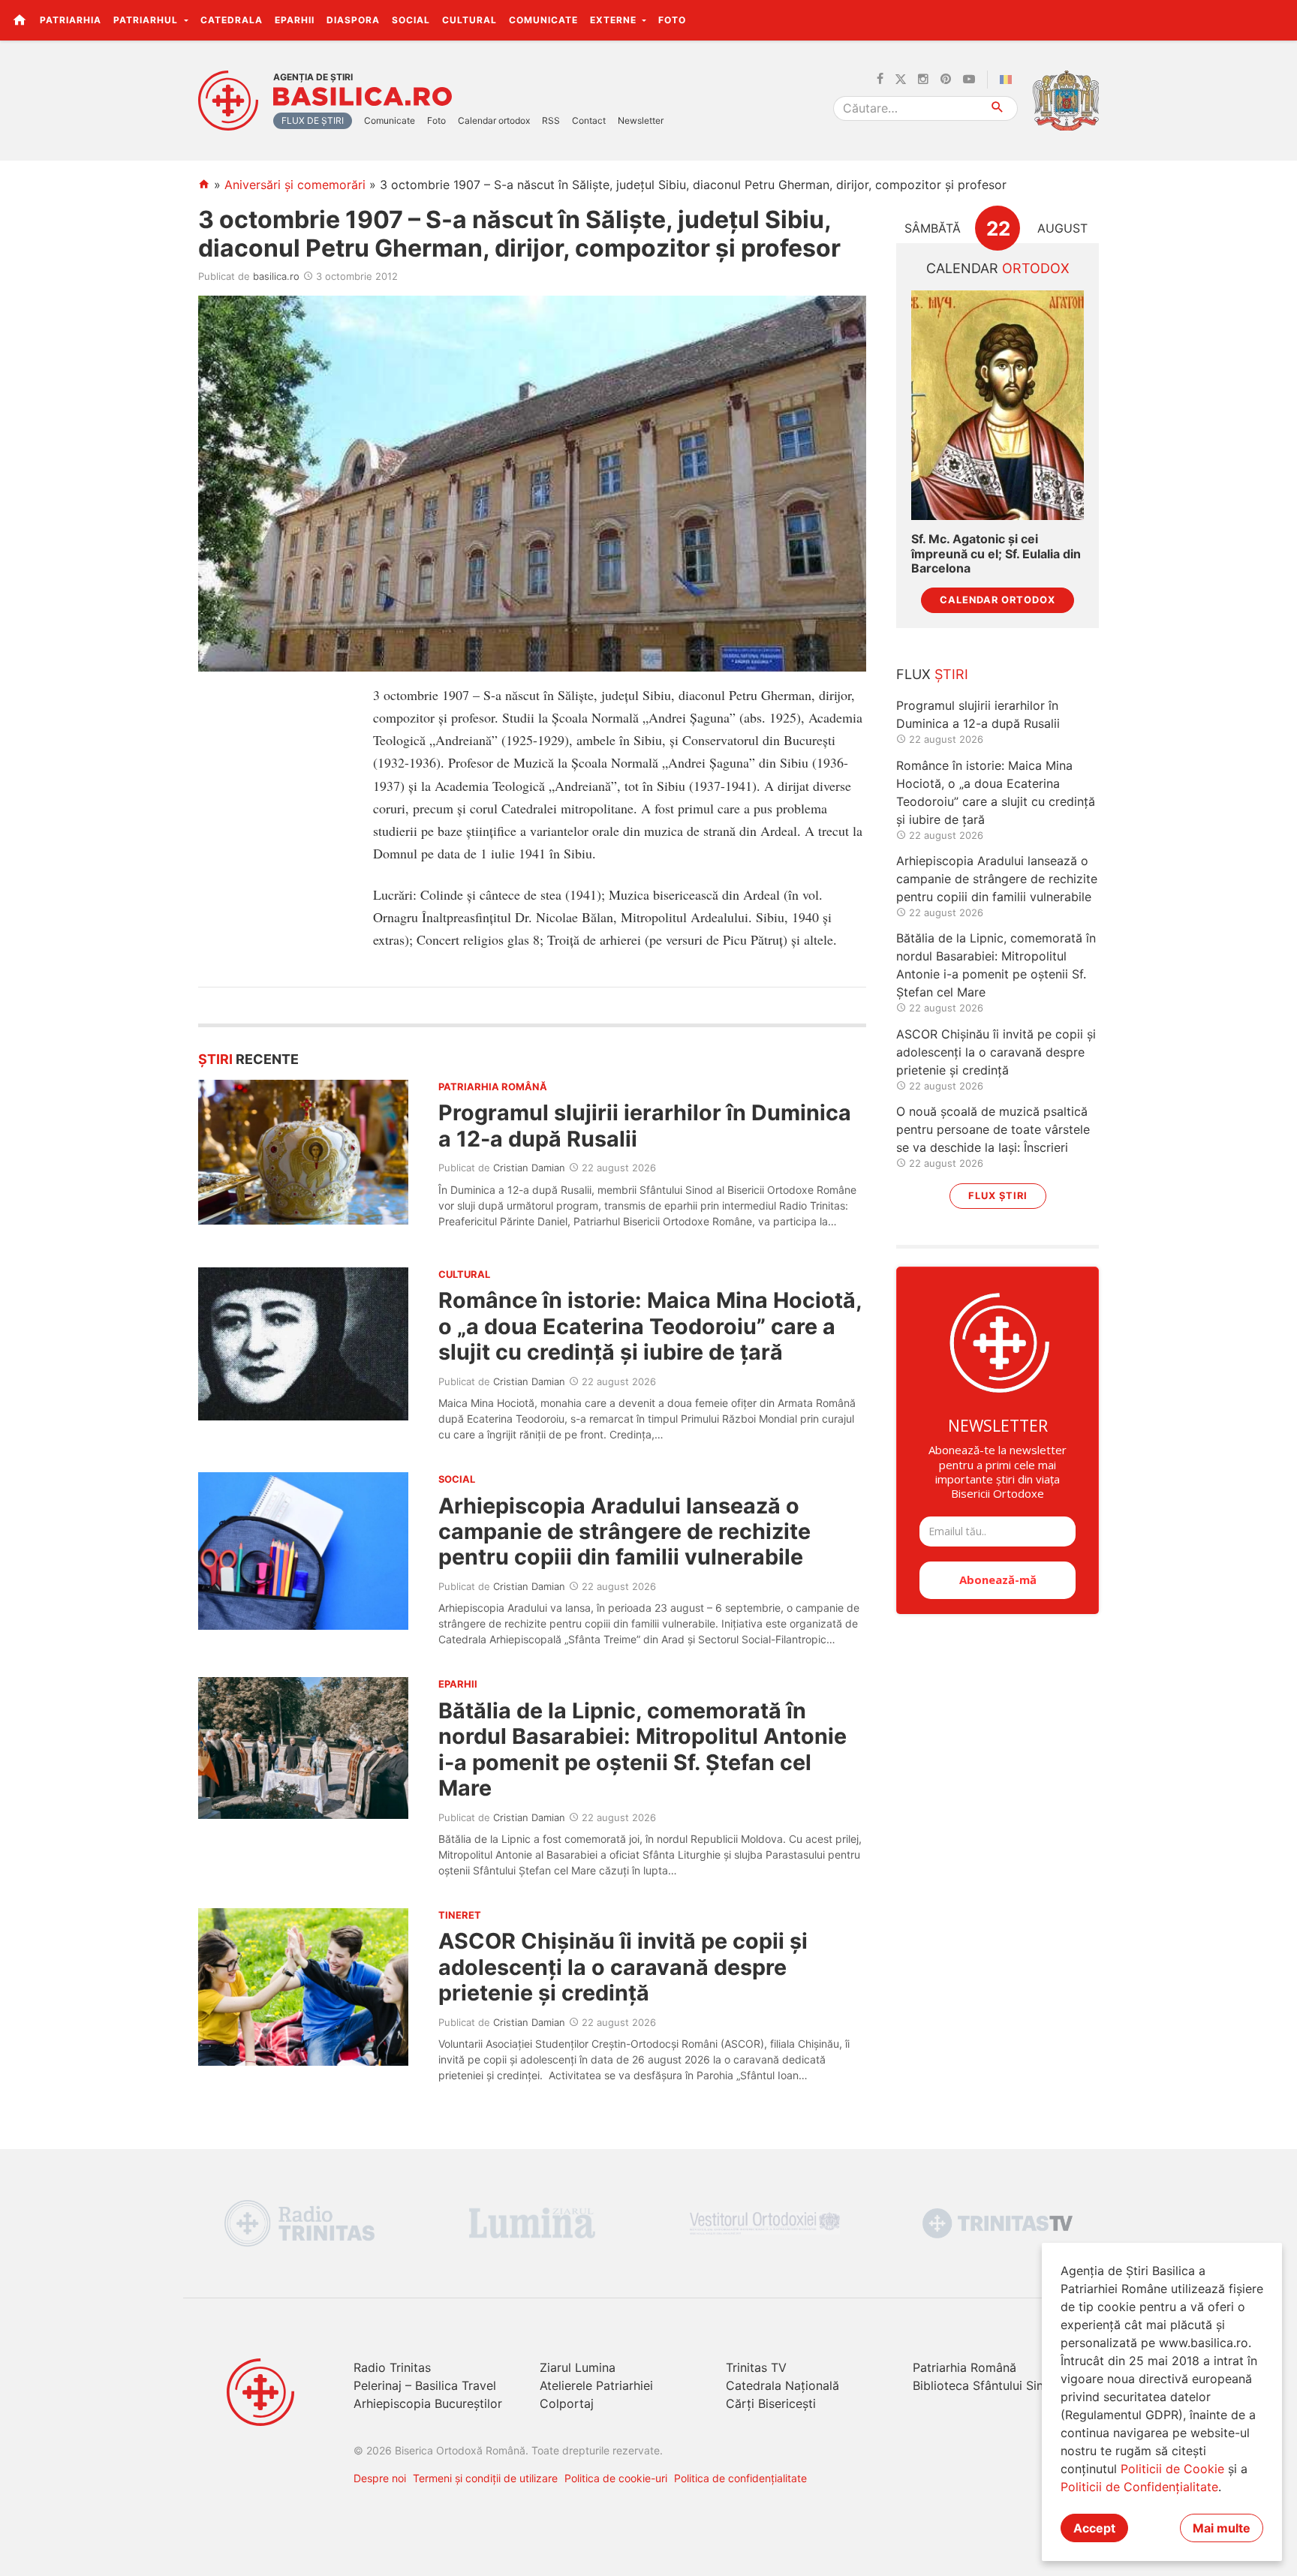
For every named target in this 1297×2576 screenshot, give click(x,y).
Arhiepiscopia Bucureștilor (428, 2403)
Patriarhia (71, 20)
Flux (932, 674)
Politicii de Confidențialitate (1139, 2487)
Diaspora (353, 20)
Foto (672, 20)
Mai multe (1222, 2528)
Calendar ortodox (494, 120)
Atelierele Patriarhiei (596, 2385)
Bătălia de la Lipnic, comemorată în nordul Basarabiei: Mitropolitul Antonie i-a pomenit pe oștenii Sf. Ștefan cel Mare (642, 1749)
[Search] (998, 108)
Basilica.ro (363, 97)
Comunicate (543, 20)
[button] (1277, 20)
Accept (1094, 2528)
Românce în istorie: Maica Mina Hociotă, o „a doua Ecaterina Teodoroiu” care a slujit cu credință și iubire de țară (650, 1326)
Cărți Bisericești (771, 2403)
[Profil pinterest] (946, 80)
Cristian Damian (529, 1168)
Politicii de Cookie (1172, 2469)
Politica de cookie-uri (616, 2478)
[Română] (1009, 80)
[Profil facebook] (880, 80)
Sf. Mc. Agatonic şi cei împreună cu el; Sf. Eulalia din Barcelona (996, 553)
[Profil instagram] (923, 80)
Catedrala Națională (782, 2385)
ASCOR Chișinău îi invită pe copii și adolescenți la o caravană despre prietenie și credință (623, 1967)
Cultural (469, 20)
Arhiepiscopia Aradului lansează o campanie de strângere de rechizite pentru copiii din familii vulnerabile (624, 1531)
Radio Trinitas (392, 2367)
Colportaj (567, 2403)
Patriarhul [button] (147, 20)
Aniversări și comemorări (295, 185)
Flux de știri (313, 120)
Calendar (998, 268)
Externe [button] (615, 20)
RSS (551, 120)
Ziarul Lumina (578, 2367)
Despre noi (380, 2478)
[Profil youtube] (969, 80)
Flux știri (998, 1196)
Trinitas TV (756, 2367)
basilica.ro (276, 276)
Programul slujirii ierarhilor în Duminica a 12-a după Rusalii (645, 1125)
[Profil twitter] (901, 80)
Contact (589, 120)
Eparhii (295, 20)
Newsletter (641, 120)
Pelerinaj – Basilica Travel (425, 2385)
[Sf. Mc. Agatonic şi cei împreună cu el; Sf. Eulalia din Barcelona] (998, 406)
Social (411, 20)
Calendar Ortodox (998, 600)
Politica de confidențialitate (740, 2478)
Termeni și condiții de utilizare (485, 2478)
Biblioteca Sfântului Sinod (986, 2385)
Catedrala (232, 20)
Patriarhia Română (964, 2367)
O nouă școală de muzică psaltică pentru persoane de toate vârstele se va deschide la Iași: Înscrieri (993, 1129)
